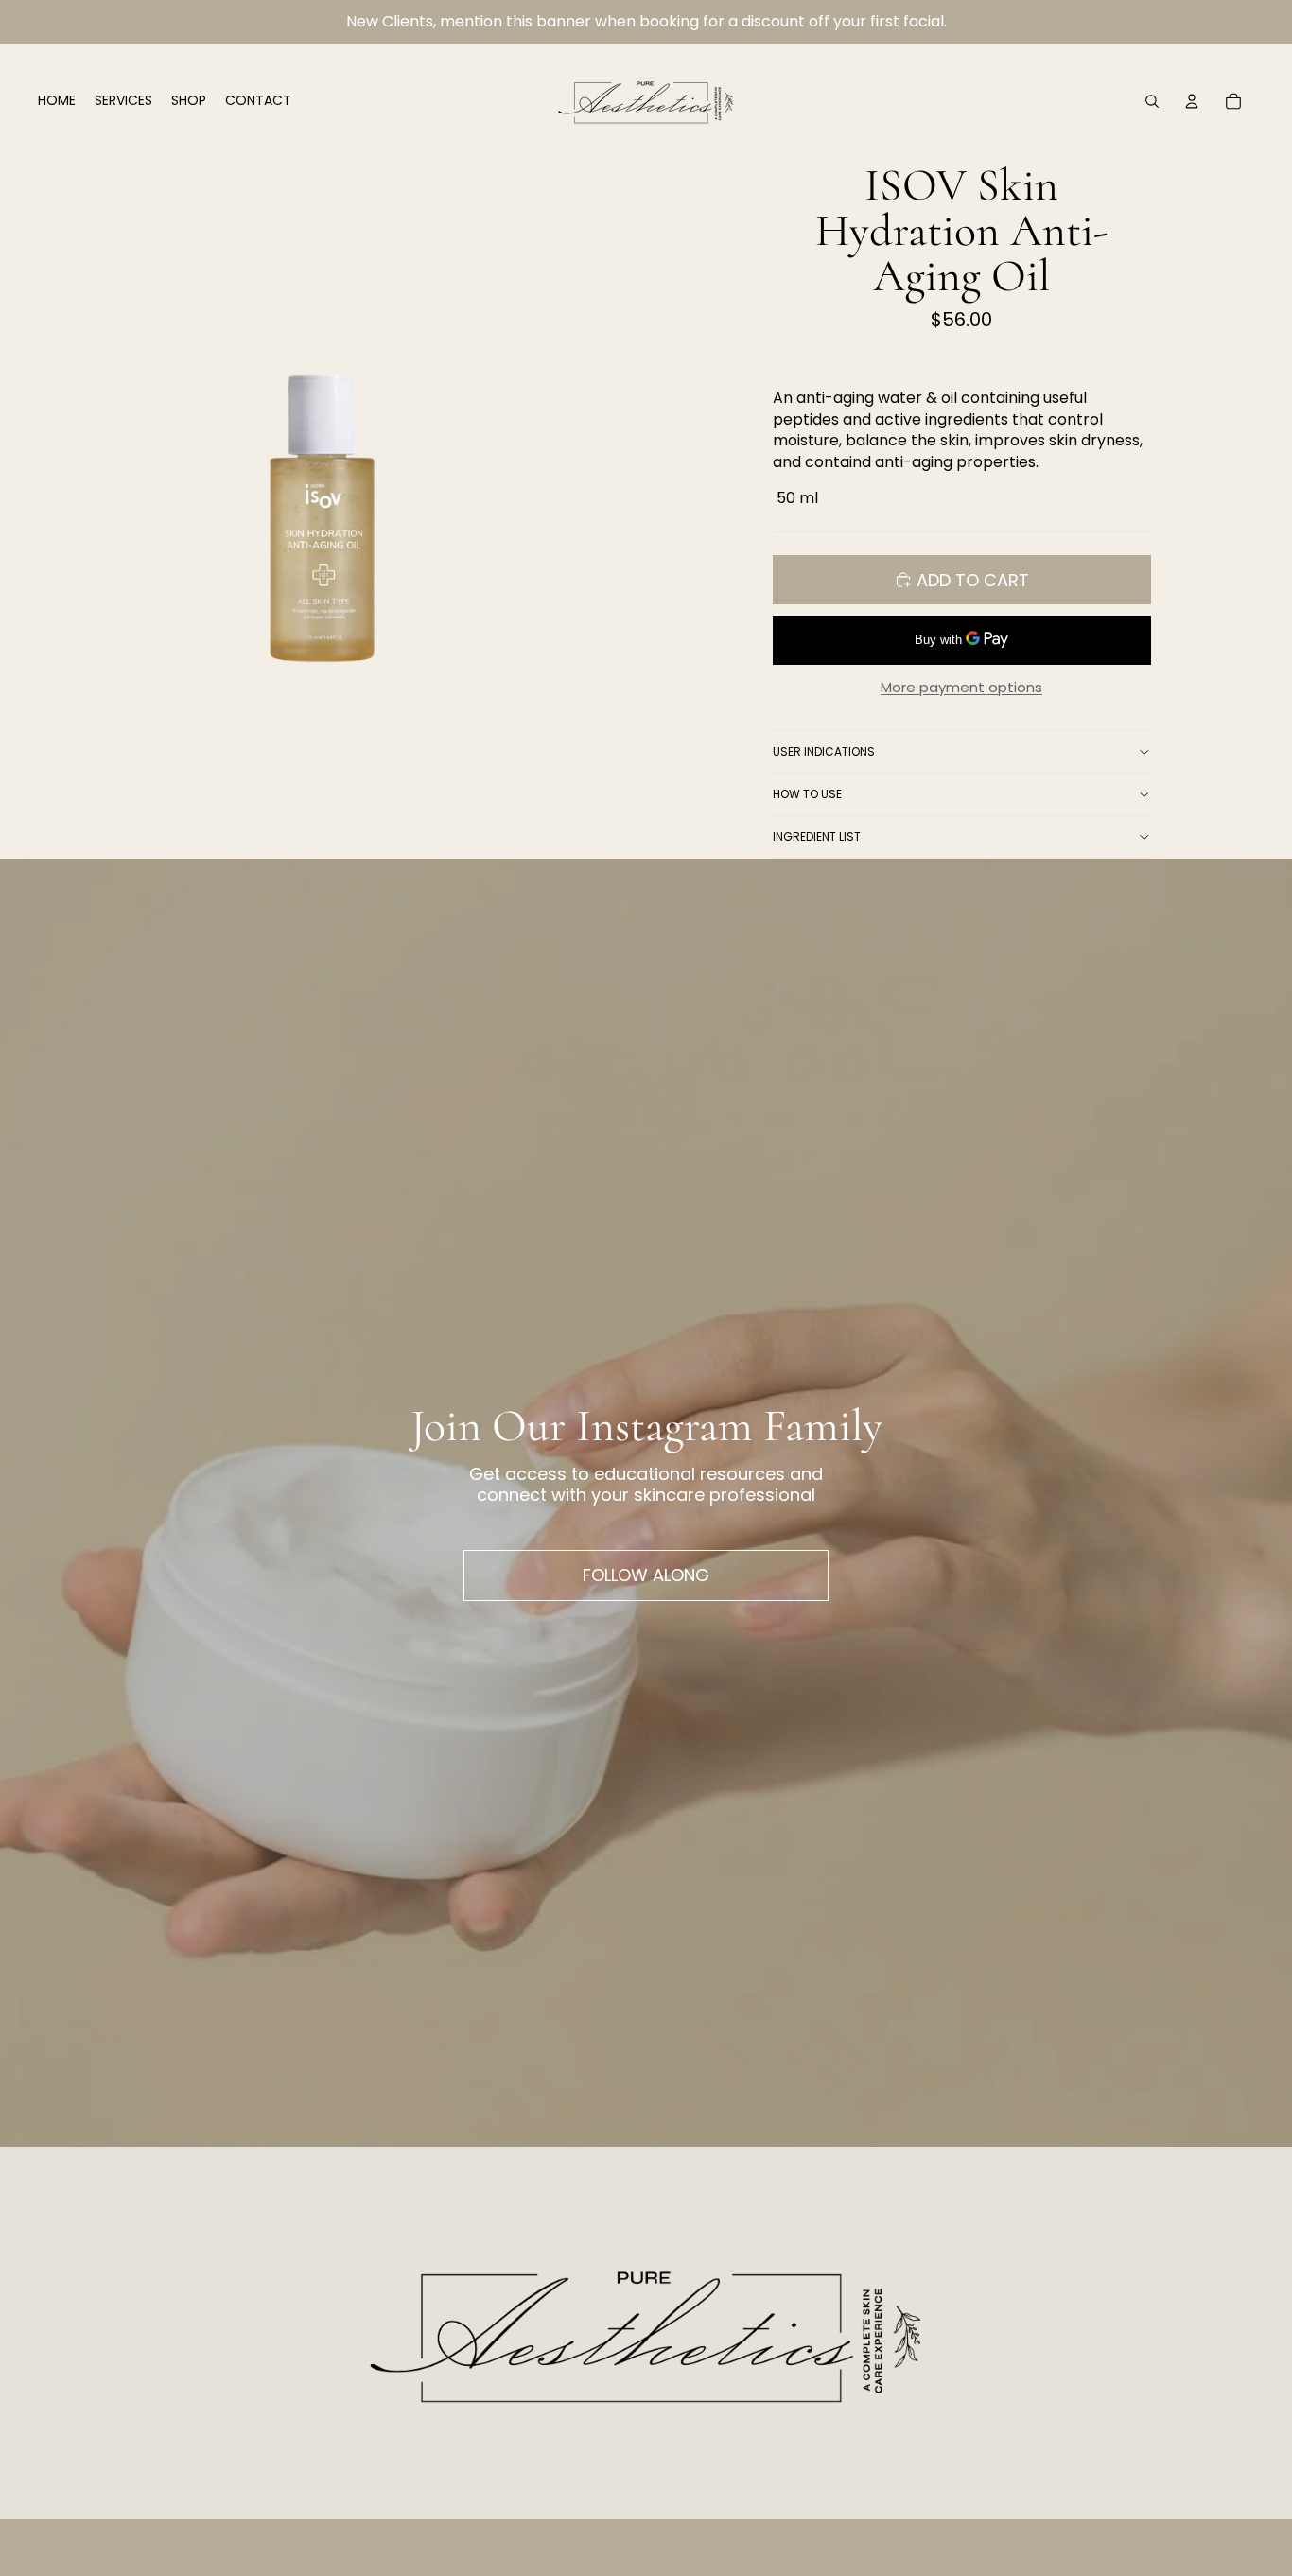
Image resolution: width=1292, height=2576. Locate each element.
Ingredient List (817, 836)
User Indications (824, 751)
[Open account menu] (1192, 101)
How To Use (807, 794)
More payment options (961, 688)
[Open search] (1152, 101)
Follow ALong (646, 1575)
